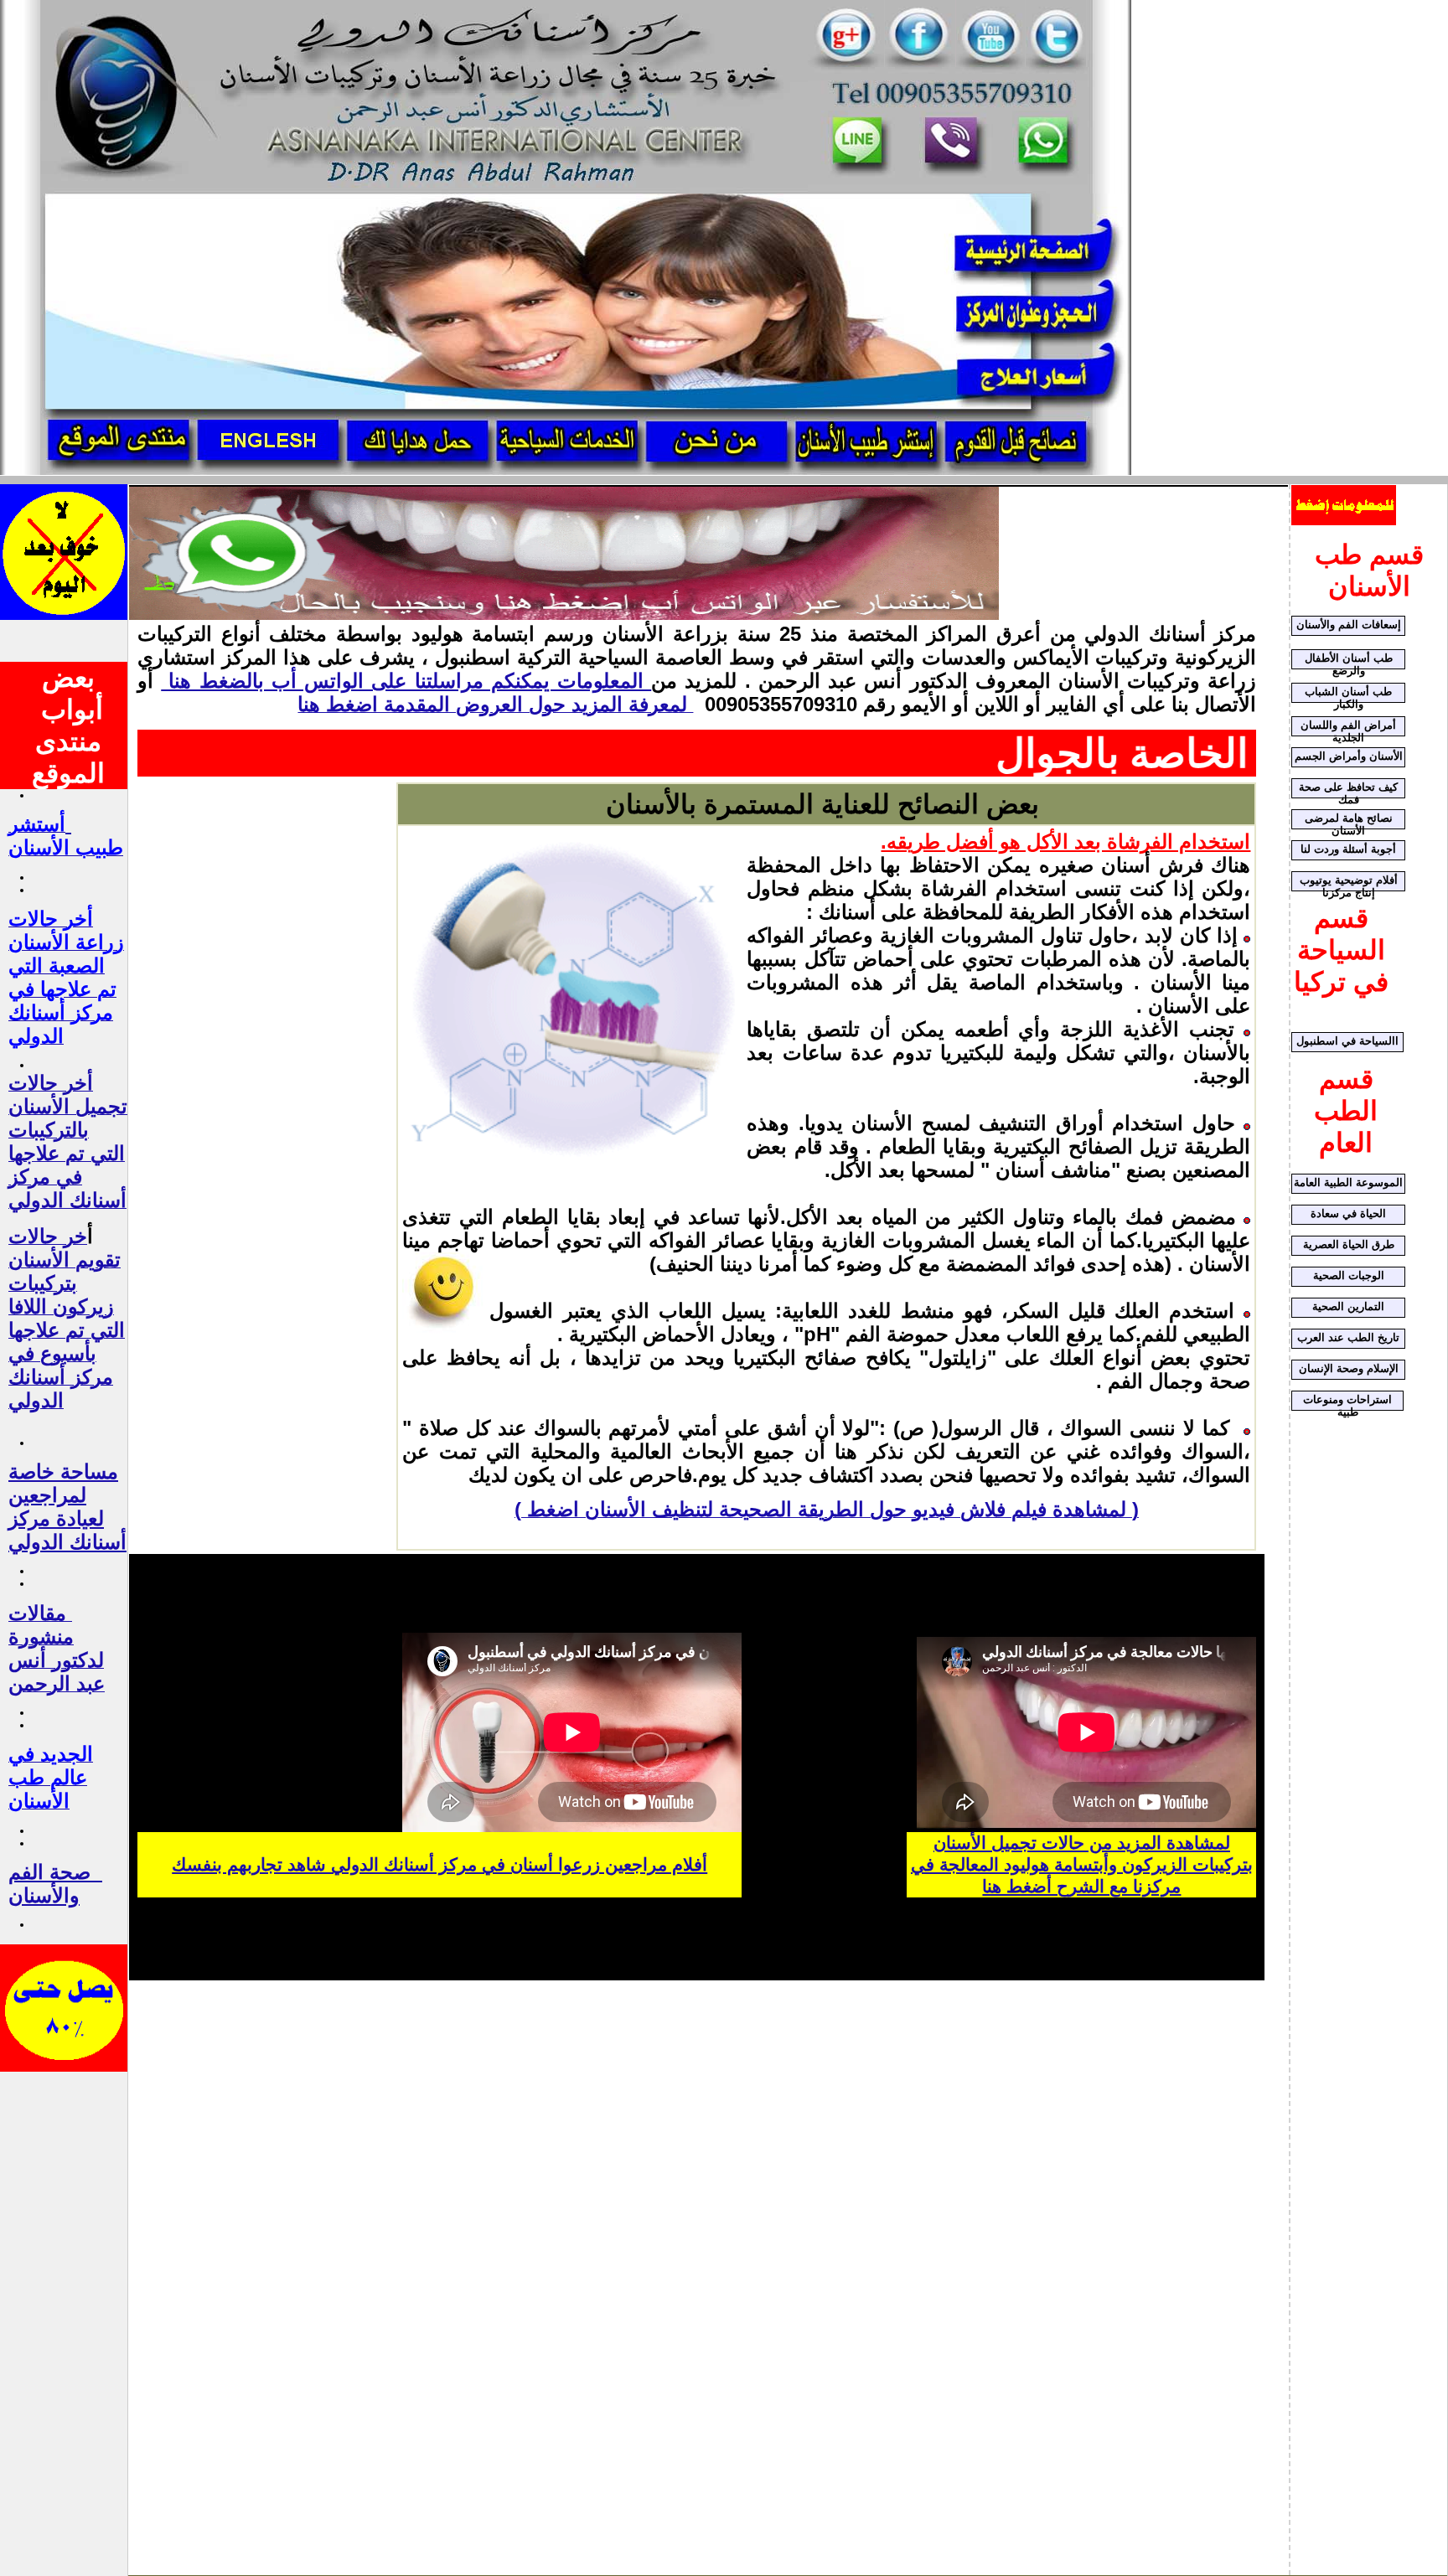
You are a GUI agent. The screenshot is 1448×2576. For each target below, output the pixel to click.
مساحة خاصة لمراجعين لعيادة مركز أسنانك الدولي (67, 1507)
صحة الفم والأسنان (49, 1884)
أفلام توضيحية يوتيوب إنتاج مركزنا (1349, 883)
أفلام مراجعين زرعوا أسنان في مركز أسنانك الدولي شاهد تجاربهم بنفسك (440, 1865)
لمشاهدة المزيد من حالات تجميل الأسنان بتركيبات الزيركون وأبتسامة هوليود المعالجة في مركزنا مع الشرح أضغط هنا (1082, 1865)
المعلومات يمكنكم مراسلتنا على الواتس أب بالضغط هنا (406, 681)
